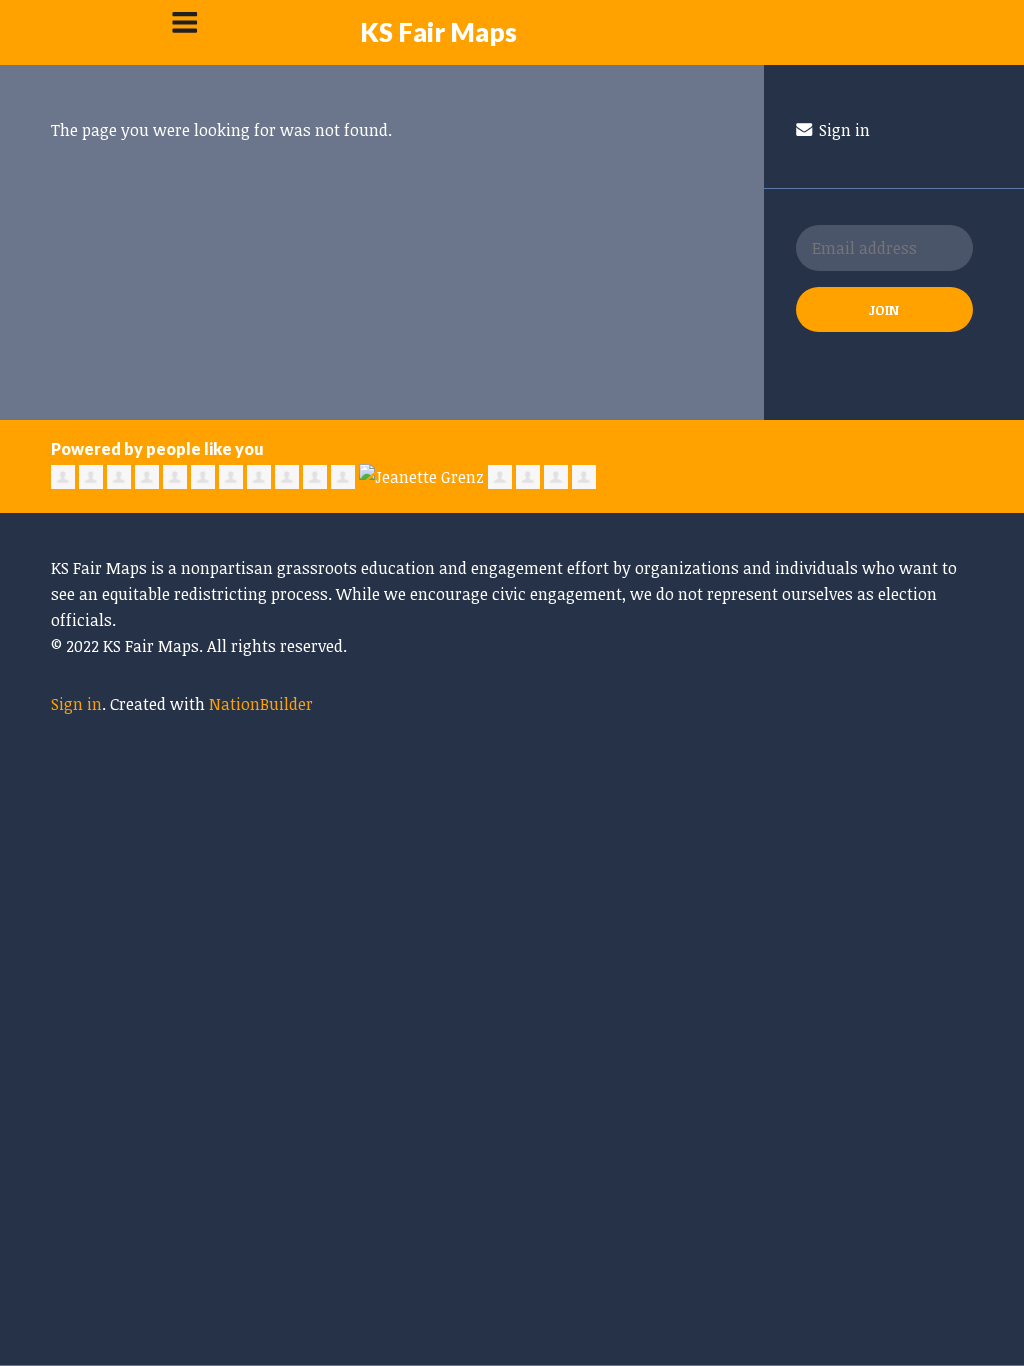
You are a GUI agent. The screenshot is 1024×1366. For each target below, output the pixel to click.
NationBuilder (261, 704)
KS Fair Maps (438, 32)
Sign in (842, 130)
